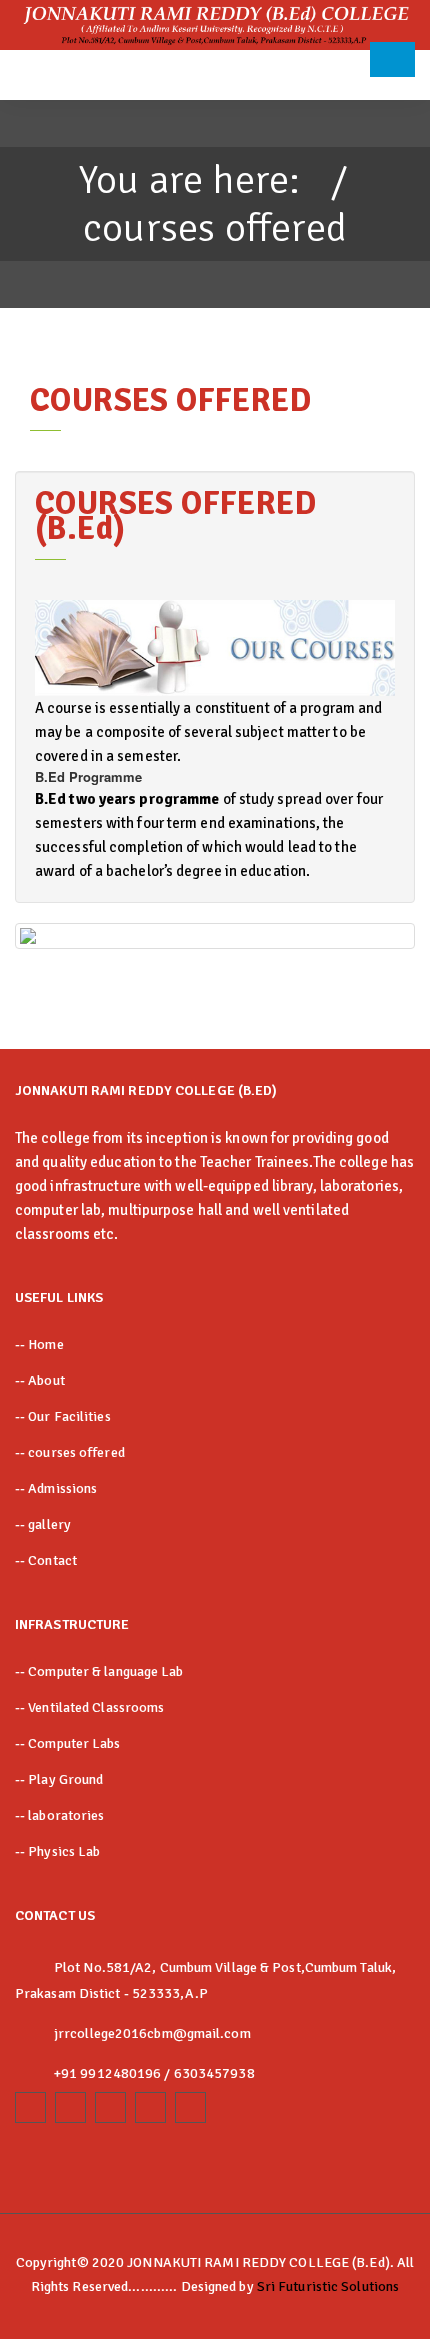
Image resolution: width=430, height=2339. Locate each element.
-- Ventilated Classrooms (89, 1707)
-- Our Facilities (63, 1416)
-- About (40, 1380)
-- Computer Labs (68, 1743)
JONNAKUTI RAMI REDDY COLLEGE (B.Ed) (258, 2262)
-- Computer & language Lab (99, 1671)
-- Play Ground (59, 1779)
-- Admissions (56, 1488)
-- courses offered (70, 1452)
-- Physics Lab (57, 1851)
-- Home (39, 1344)
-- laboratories (60, 1815)
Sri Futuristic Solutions (328, 2286)
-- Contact (46, 1560)
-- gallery (43, 1524)
